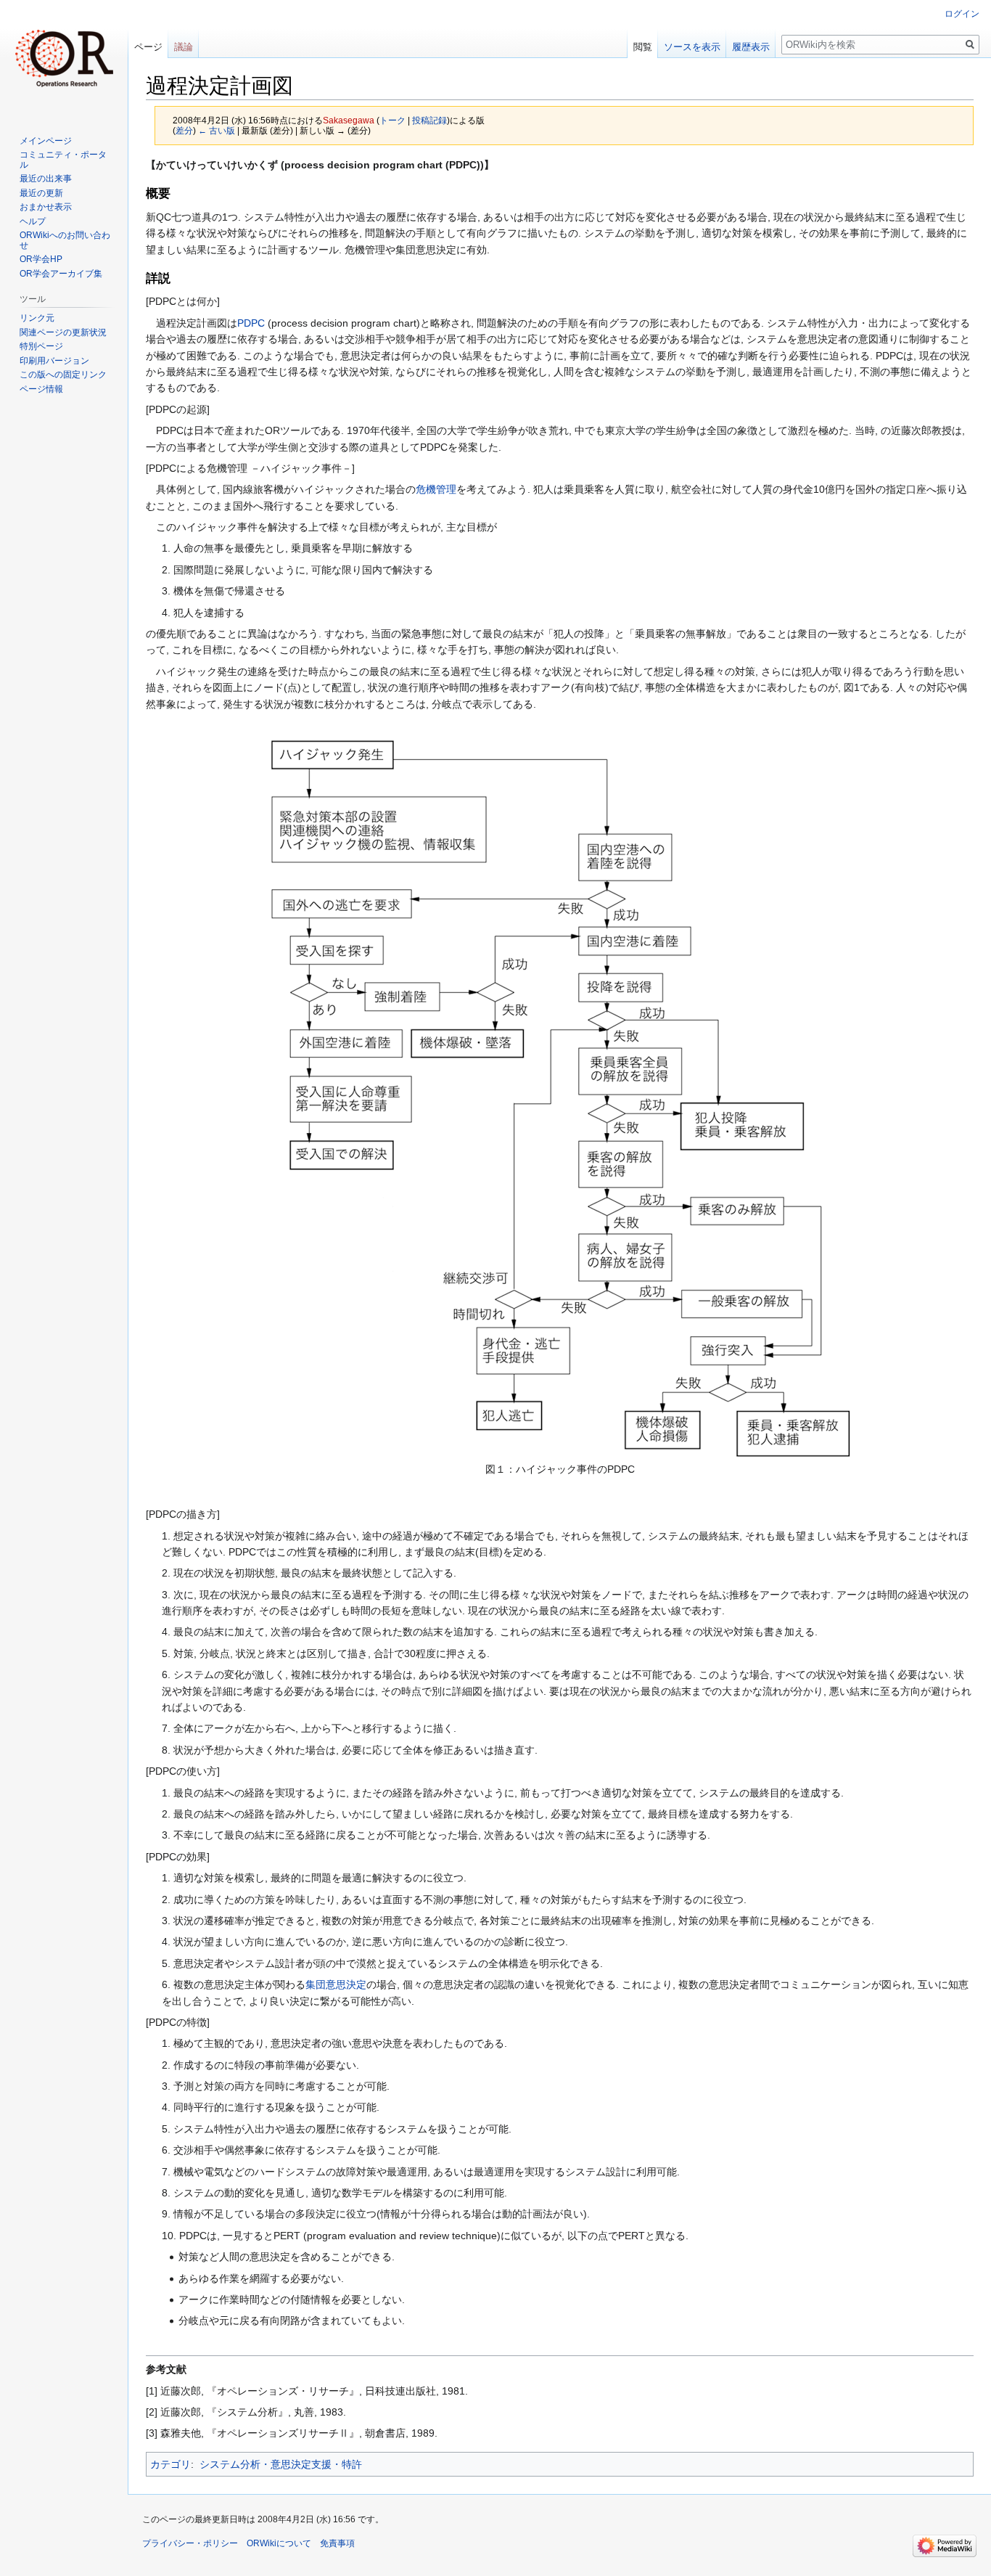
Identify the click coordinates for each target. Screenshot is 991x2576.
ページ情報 (41, 389)
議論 (184, 47)
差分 (184, 130)
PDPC (251, 323)
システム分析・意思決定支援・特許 (281, 2464)
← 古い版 (217, 130)
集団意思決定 (336, 1984)
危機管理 (436, 489)
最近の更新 (41, 193)
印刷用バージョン (54, 361)
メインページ (46, 141)
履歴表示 (751, 47)
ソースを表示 (692, 47)
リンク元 (37, 318)
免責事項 (337, 2543)
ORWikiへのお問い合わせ (65, 240)
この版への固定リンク (63, 375)
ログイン (962, 14)
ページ (148, 47)
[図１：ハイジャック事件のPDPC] (560, 1099)
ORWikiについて (279, 2543)
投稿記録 (429, 120)
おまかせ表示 (46, 207)
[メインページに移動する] (64, 58)
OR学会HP (41, 259)
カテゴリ (170, 2464)
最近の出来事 (46, 179)
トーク (392, 120)
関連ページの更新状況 (63, 332)
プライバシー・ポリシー (190, 2543)
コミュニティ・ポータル (63, 160)
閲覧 (643, 47)
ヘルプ (33, 221)
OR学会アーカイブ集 (61, 274)
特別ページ (41, 346)
